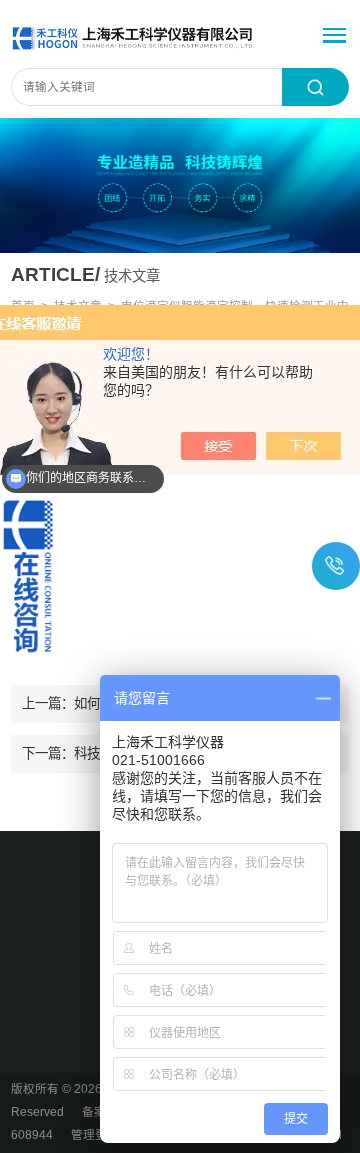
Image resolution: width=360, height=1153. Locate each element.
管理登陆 (95, 1135)
